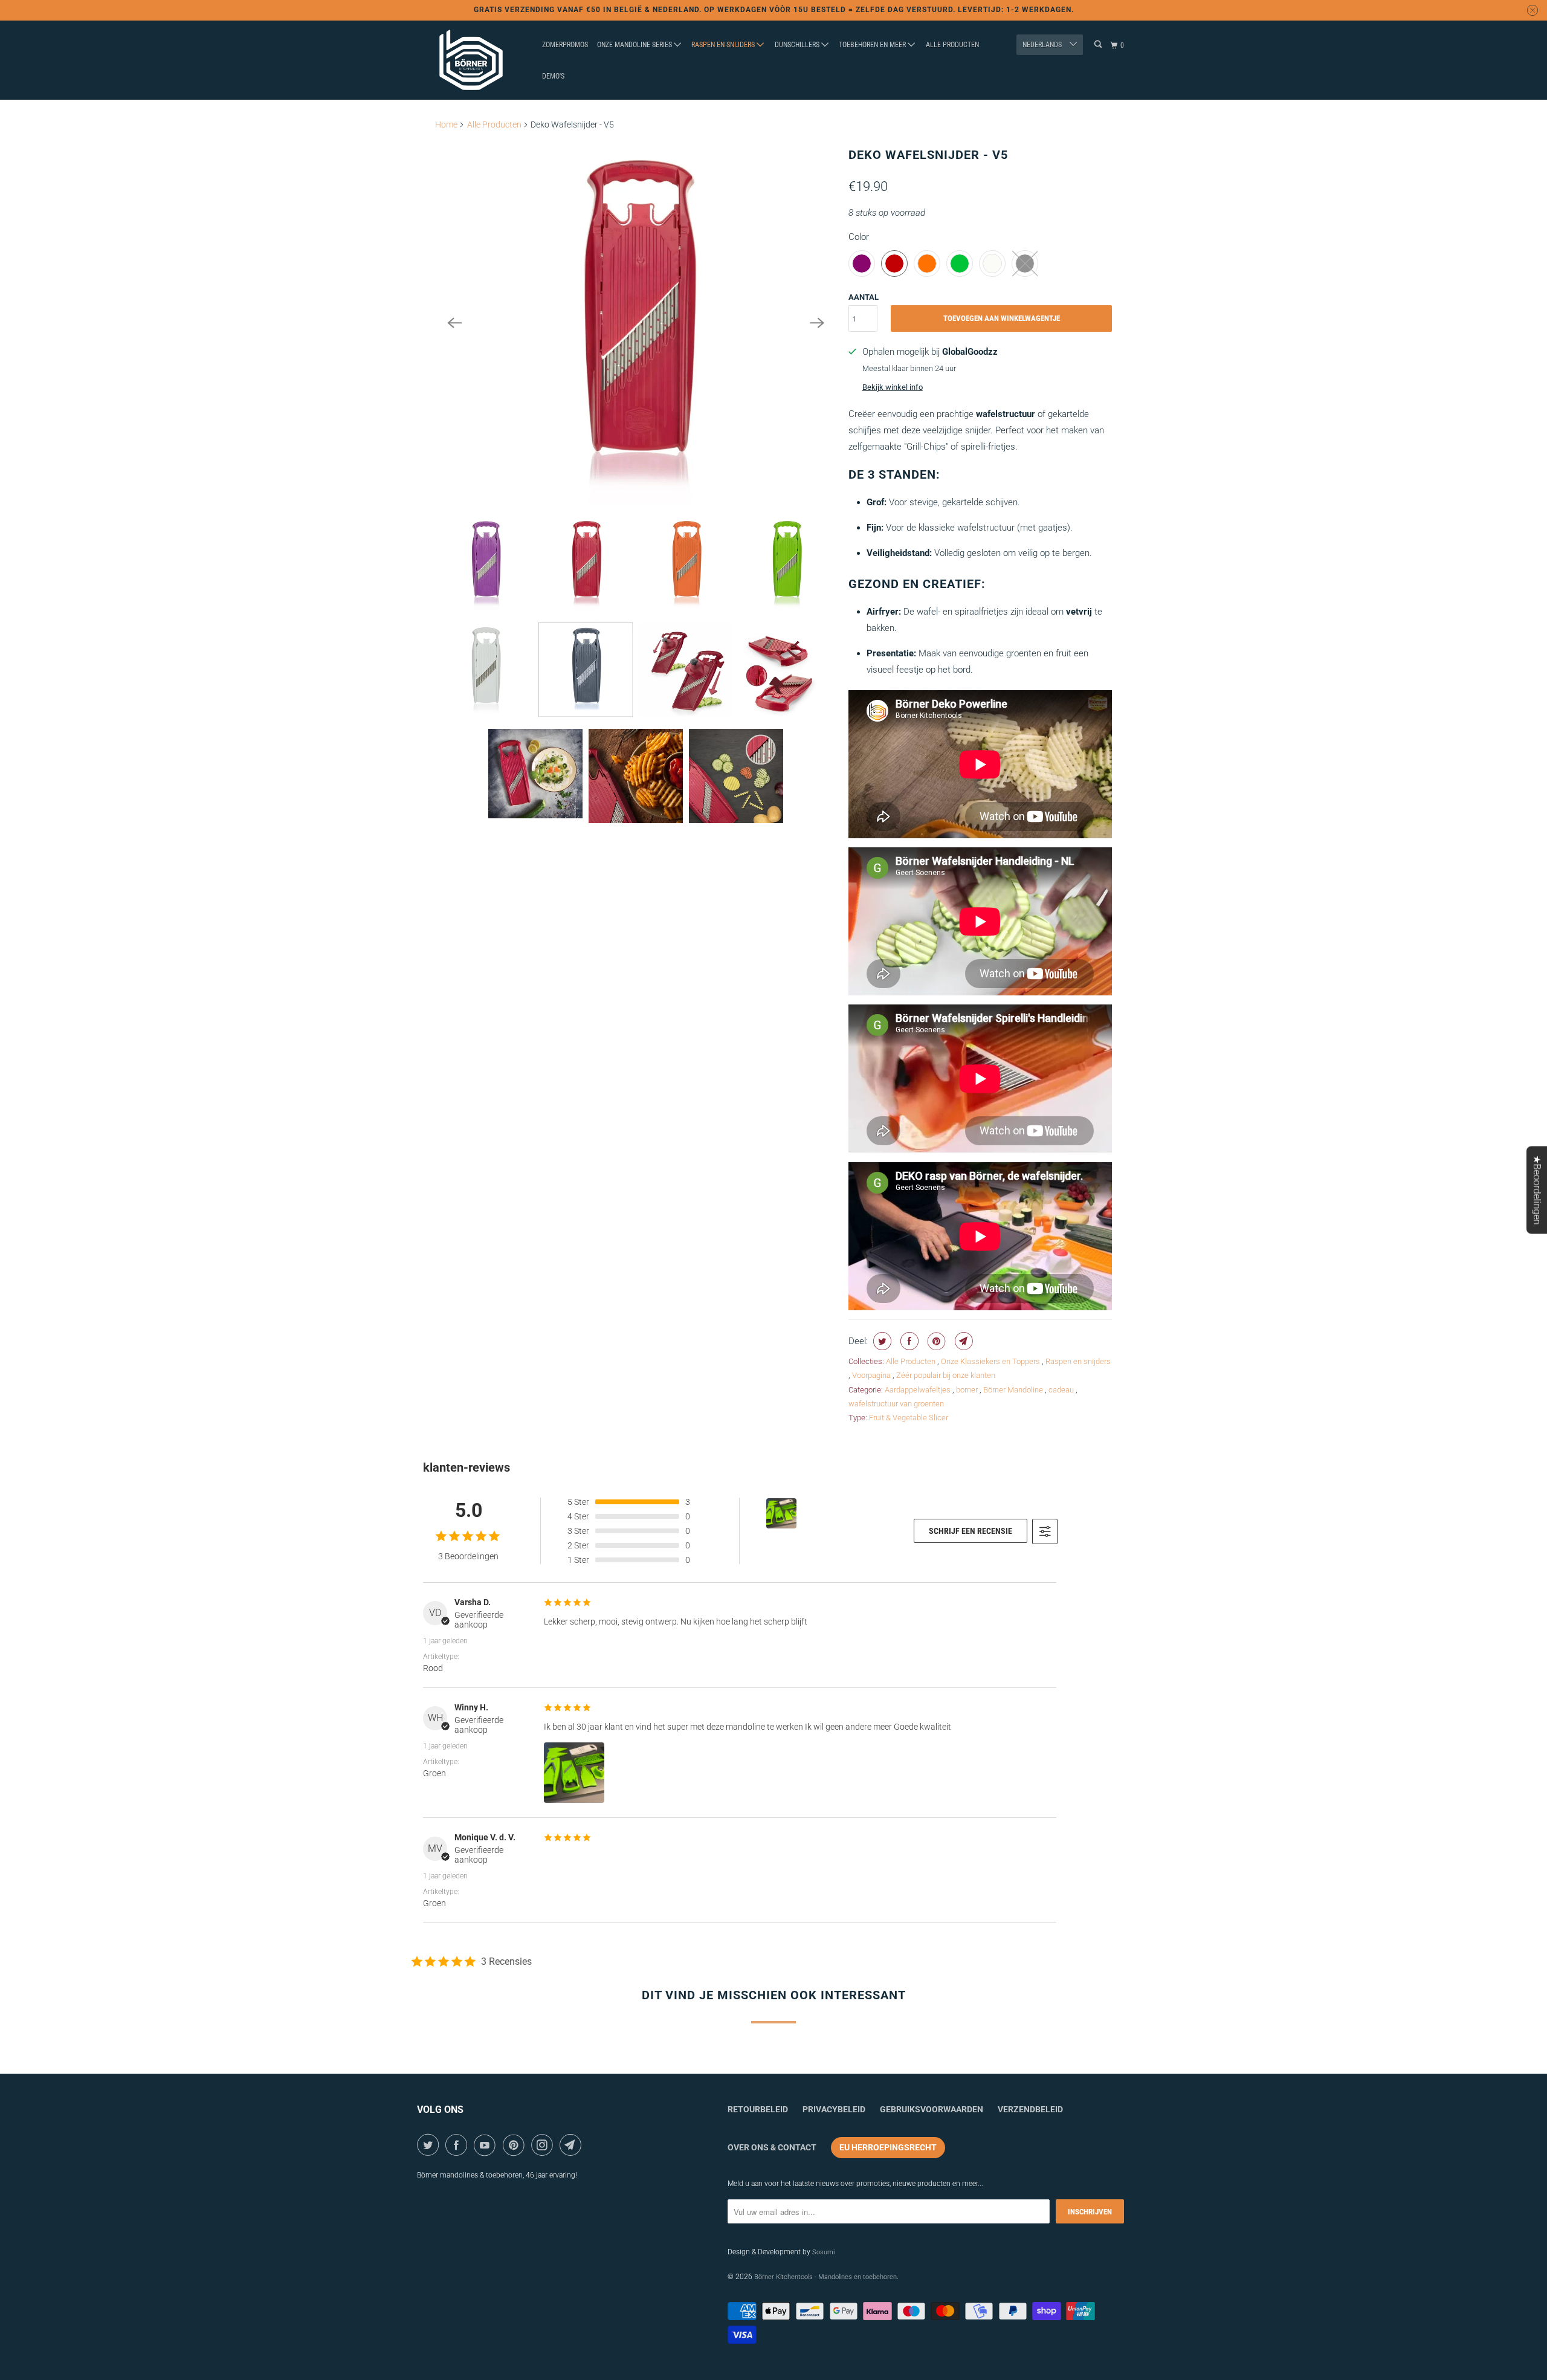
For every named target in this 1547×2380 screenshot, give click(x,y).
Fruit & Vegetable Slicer (909, 1418)
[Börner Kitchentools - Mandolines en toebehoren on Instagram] (544, 2145)
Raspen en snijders (724, 45)
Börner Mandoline (1014, 1390)
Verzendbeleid (1030, 2109)
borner (968, 1390)
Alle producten (952, 45)
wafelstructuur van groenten (896, 1404)
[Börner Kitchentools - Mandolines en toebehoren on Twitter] (430, 2145)
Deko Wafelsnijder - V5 (928, 155)
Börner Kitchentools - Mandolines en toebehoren (825, 2277)
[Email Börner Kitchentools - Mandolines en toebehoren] (573, 2145)
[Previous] (454, 323)
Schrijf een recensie (971, 1531)
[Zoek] (1099, 44)
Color (859, 237)
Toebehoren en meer (873, 45)
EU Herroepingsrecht (888, 2147)
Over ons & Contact (772, 2147)
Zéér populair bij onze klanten (946, 1375)
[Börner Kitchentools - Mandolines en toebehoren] (471, 60)
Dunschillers (798, 45)
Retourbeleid (758, 2109)
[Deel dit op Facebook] (908, 1341)
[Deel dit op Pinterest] (935, 1341)
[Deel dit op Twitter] (881, 1341)
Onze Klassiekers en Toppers (991, 1361)
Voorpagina (872, 1375)
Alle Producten (494, 124)
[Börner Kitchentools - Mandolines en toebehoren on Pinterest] (516, 2145)
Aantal (864, 297)
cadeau (1062, 1390)
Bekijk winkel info (893, 387)
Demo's (553, 76)
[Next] (817, 323)
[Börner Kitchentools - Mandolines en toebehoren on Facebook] (458, 2145)
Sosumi (823, 2252)
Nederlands (1043, 45)
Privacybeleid (834, 2109)
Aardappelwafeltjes (919, 1390)
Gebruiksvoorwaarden (932, 2109)
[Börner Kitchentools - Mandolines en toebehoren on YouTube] (487, 2145)
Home (446, 124)
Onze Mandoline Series (635, 45)
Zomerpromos (565, 45)
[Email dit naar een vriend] (962, 1341)
